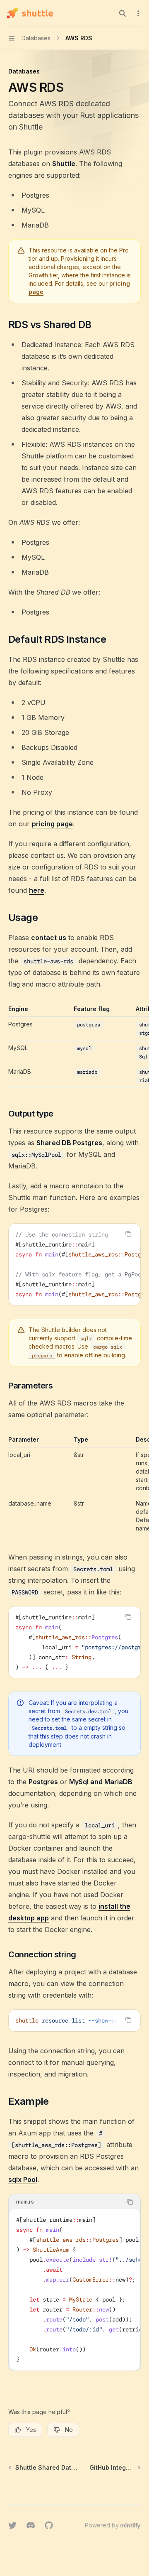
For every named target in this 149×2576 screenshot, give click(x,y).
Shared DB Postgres (69, 1143)
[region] (74, 1046)
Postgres (43, 1782)
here (37, 890)
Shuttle (64, 164)
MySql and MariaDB (101, 1782)
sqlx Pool (23, 2179)
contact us (49, 938)
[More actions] (138, 13)
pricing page (52, 824)
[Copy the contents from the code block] (128, 1234)
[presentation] (74, 1264)
